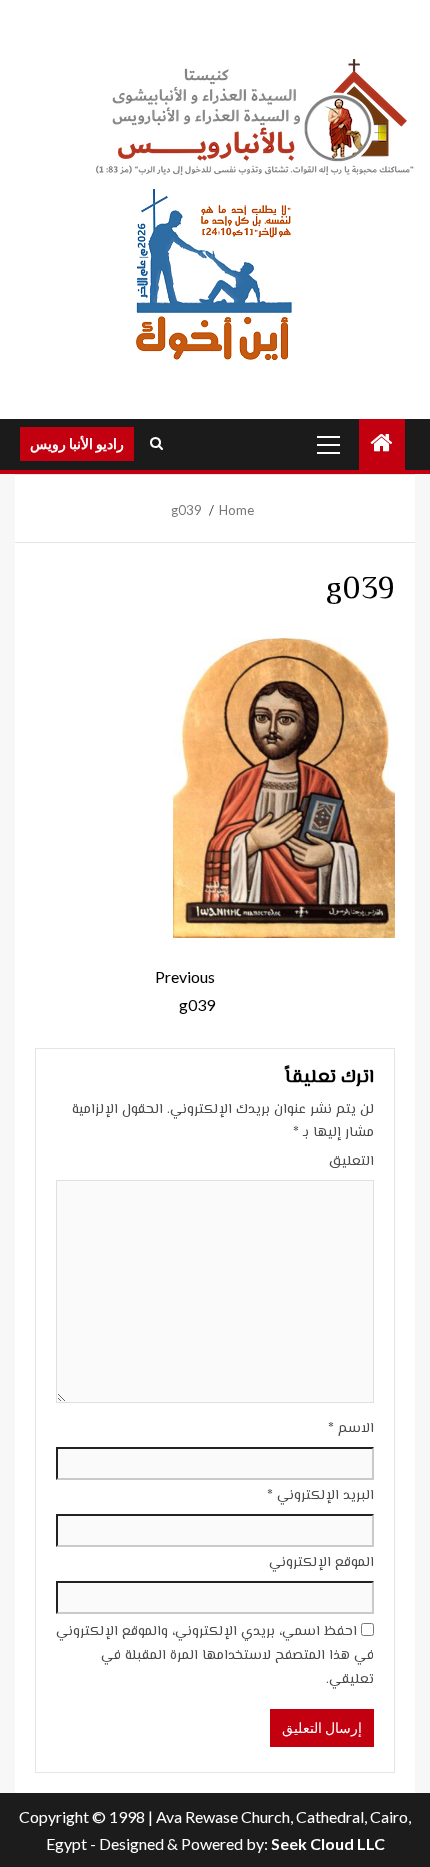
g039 (185, 990)
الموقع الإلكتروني (321, 1563)
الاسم (351, 1429)
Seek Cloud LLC (328, 1843)
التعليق (351, 1162)
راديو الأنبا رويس (77, 443)
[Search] (156, 444)
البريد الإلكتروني (320, 1496)
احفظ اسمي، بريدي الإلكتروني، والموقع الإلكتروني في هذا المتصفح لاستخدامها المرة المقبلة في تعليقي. (215, 1656)
